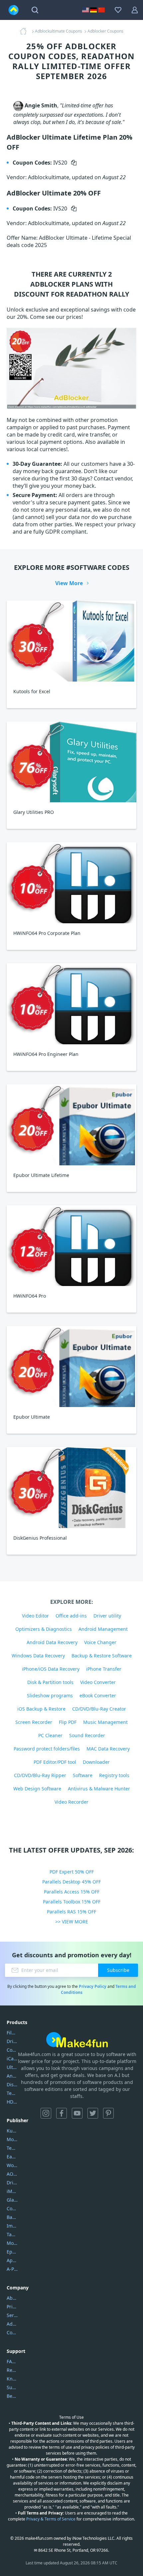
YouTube (77, 2113)
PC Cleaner (50, 1735)
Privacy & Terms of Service (51, 2519)
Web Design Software (37, 1789)
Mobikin (12, 2243)
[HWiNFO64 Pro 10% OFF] (71, 1246)
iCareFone (12, 2059)
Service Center (12, 2315)
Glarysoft (12, 2200)
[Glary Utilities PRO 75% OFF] (71, 762)
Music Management (105, 1722)
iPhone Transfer (104, 1669)
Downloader (96, 1762)
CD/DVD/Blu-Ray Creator (99, 1709)
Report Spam (12, 2370)
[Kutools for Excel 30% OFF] (71, 641)
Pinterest (108, 2113)
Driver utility (107, 1616)
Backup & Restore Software (102, 1656)
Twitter (93, 2113)
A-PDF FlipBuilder (12, 2269)
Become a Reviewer (12, 2396)
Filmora (12, 2033)
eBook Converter (98, 1695)
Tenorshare (12, 2148)
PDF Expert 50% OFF (72, 1872)
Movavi (12, 2139)
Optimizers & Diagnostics (44, 1629)
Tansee (12, 2234)
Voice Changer (100, 1642)
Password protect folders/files (47, 1749)
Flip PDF (68, 1722)
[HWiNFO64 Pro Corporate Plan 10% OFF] (71, 883)
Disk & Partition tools (50, 1682)
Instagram (46, 2113)
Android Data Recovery (52, 1642)
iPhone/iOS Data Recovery (51, 1669)
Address (12, 2324)
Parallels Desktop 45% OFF (71, 1882)
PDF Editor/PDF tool (55, 1762)
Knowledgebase (12, 2379)
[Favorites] (118, 10)
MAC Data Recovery (108, 1749)
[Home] (25, 31)
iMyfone (12, 2191)
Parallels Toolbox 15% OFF (72, 1902)
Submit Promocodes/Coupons (12, 2387)
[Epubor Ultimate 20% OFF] (71, 1366)
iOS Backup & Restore (41, 1709)
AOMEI (12, 2174)
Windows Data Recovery (38, 1656)
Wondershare (12, 2165)
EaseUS (12, 2157)
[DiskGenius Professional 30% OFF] (71, 1487)
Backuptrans (12, 2217)
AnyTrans (12, 2076)
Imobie (12, 2226)
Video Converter (98, 1682)
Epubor (12, 2252)
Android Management (103, 1629)
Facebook (62, 2113)
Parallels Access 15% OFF (72, 1892)
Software (83, 1775)
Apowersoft (12, 2260)
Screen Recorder (34, 1722)
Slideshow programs (50, 1695)
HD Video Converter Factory (12, 2102)
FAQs (12, 2361)
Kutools (12, 2131)
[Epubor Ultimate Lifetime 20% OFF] (71, 1125)
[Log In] (135, 10)
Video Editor (35, 1616)
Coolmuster (12, 2050)
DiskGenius (12, 2084)
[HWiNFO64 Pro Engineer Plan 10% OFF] (71, 1004)
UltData (12, 2067)
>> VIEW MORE (72, 1922)
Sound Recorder (87, 1735)
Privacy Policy (93, 1986)
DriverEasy (12, 2041)
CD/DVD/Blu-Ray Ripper (40, 1775)
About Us (12, 2298)
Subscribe (118, 1970)
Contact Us (12, 2332)
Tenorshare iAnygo (12, 2093)
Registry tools (114, 1775)
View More (69, 583)
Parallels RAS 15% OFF (71, 1912)
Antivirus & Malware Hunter (99, 1789)
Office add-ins (71, 1616)
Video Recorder (71, 1802)
